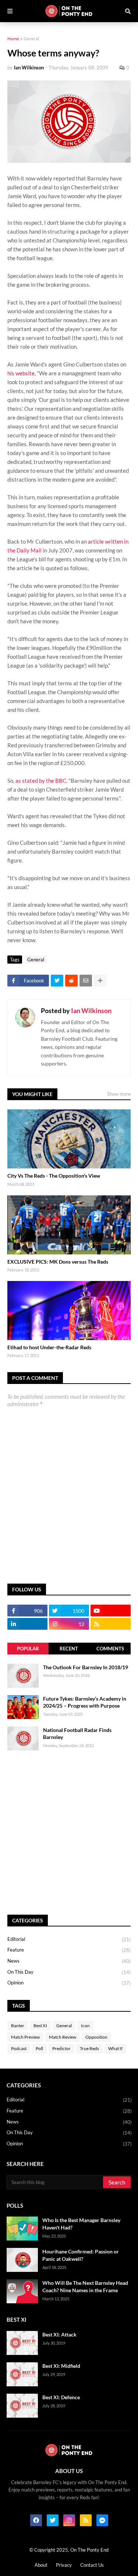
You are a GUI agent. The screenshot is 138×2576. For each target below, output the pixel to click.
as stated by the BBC (41, 781)
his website (21, 373)
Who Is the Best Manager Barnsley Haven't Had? (81, 2224)
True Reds (89, 2048)
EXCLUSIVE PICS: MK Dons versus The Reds (58, 1262)
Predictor (61, 2048)
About (41, 2565)
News (69, 1961)
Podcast (19, 2048)
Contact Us (92, 2565)
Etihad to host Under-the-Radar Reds (49, 1347)
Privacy (64, 2565)
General (31, 39)
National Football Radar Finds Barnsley (77, 1734)
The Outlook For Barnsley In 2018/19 (86, 1667)
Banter (18, 2026)
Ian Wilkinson (91, 1010)
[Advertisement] (69, 1833)
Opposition (96, 2037)
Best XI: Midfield (61, 2366)
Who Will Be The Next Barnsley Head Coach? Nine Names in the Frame (85, 2286)
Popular (28, 1649)
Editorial (69, 1939)
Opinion (69, 1983)
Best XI (40, 2026)
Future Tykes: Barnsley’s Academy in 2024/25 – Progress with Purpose (85, 1702)
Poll (39, 2048)
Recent (69, 1649)
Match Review (63, 2037)
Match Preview (25, 2037)
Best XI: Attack (59, 2334)
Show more (119, 1094)
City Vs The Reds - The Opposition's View (54, 1176)
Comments (110, 1649)
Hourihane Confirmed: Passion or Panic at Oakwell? (81, 2255)
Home (13, 39)
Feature (69, 1950)
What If (115, 2048)
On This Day (69, 1972)
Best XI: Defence (61, 2397)
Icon (85, 2026)
